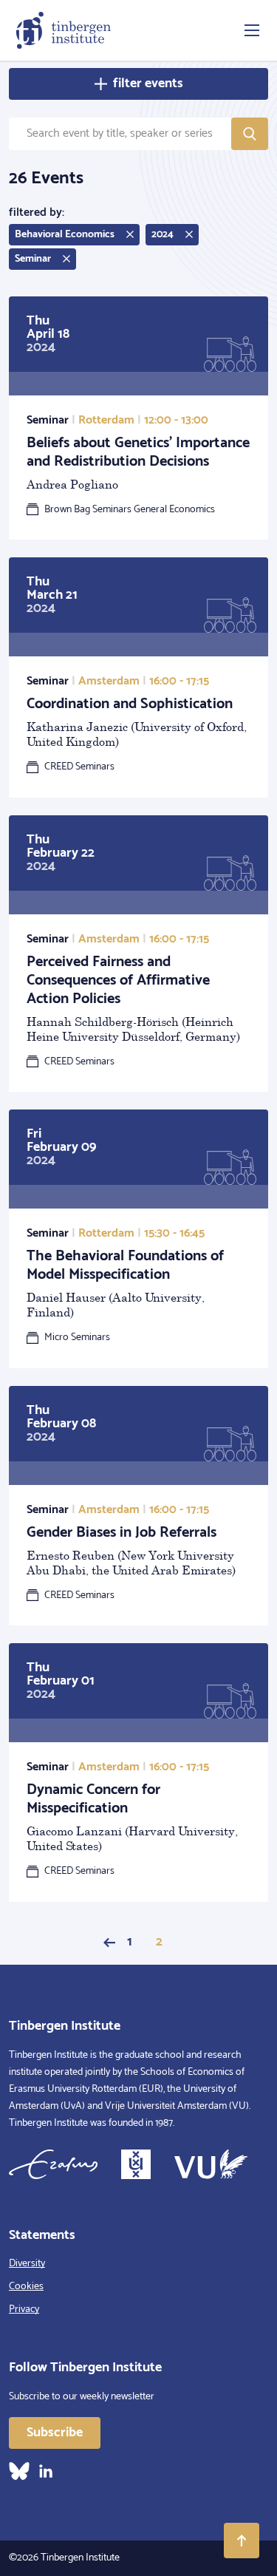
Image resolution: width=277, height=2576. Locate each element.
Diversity (27, 2264)
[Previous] (109, 1943)
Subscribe (55, 2433)
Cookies (26, 2287)
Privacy (24, 2310)
